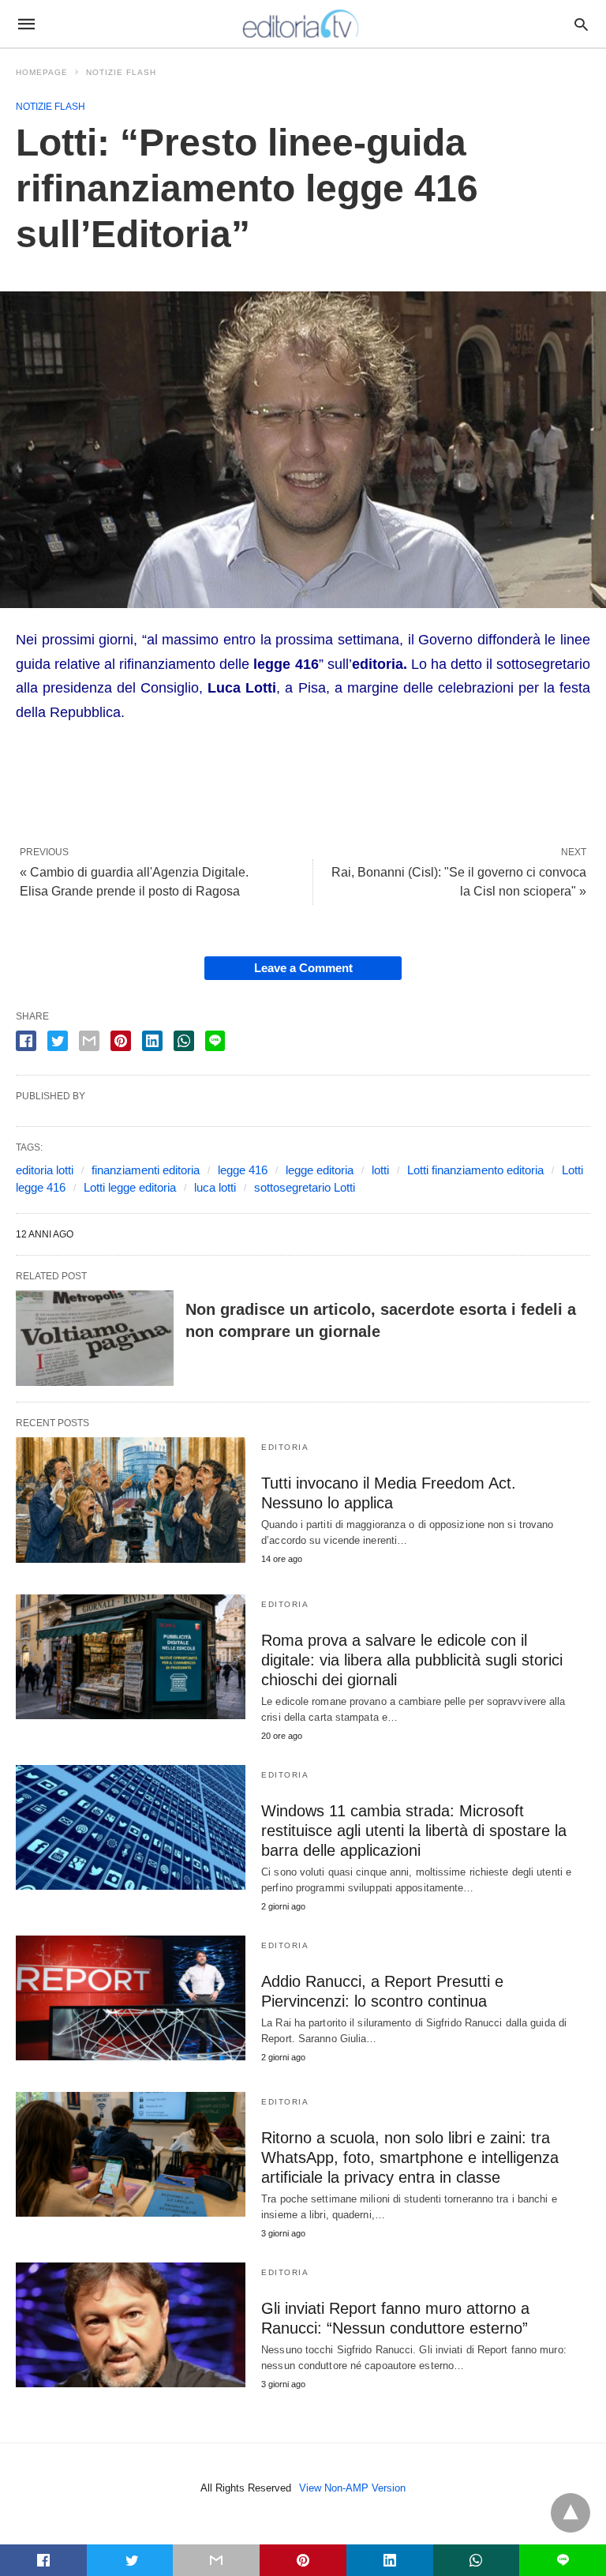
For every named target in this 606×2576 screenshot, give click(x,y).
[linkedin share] (152, 1041)
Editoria (285, 1447)
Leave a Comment (303, 968)
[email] (216, 2560)
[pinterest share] (121, 1041)
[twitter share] (58, 1041)
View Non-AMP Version (352, 2488)
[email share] (89, 1041)
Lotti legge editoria (130, 1187)
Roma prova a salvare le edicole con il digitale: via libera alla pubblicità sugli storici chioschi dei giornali (412, 1660)
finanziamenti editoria (146, 1170)
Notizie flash (121, 72)
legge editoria (320, 1170)
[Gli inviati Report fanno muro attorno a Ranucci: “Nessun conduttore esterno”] (131, 2325)
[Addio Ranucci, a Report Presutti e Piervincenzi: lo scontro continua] (131, 1998)
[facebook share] (26, 1041)
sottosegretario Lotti (305, 1187)
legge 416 (243, 1170)
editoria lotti (45, 1170)
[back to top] (570, 2513)
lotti (380, 1170)
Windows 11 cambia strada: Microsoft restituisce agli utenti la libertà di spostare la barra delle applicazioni (414, 1831)
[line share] (215, 1041)
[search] (581, 24)
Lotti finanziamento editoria (475, 1170)
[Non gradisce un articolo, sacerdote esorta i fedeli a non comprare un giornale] (95, 1339)
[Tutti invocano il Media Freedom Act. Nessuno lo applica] (131, 1500)
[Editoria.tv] (302, 24)
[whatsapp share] (184, 1041)
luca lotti (215, 1187)
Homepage (42, 72)
